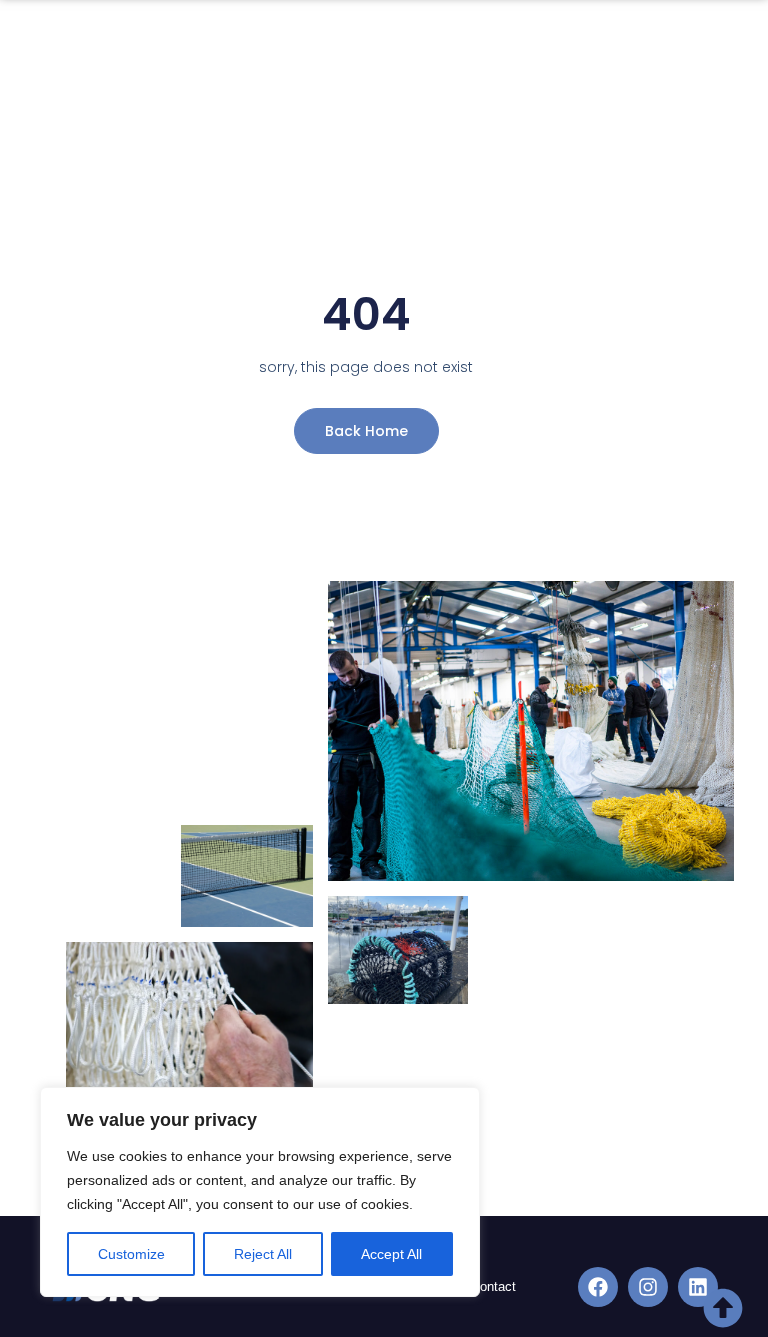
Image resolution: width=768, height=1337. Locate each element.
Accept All (391, 1254)
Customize (131, 1254)
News (116, 98)
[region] (260, 1192)
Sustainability (446, 52)
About (193, 52)
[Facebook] (598, 1287)
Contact (197, 98)
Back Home (366, 431)
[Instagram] (648, 1287)
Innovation (568, 52)
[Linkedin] (698, 1287)
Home (117, 52)
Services (306, 52)
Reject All (263, 1254)
